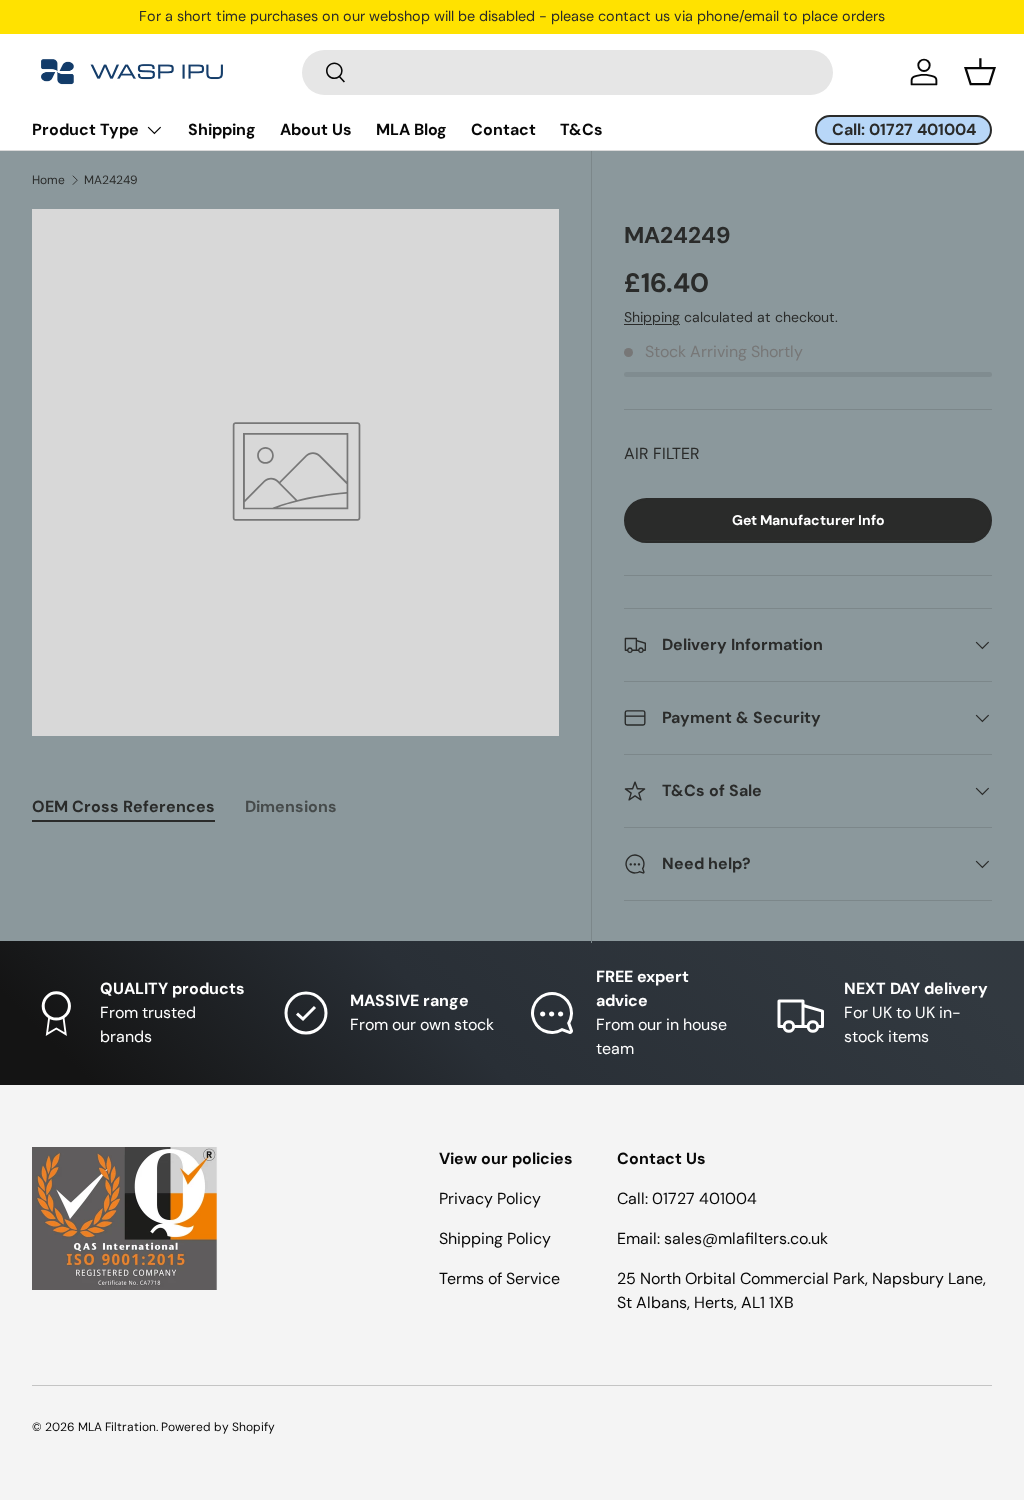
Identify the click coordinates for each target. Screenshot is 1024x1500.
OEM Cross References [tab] (123, 806)
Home (48, 180)
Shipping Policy (495, 1238)
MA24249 (111, 180)
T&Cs (581, 129)
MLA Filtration (117, 1427)
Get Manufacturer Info (808, 520)
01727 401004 (704, 1198)
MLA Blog (411, 129)
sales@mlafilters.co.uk (746, 1238)
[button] (980, 72)
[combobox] (567, 72)
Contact (503, 129)
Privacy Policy (490, 1198)
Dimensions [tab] (291, 806)
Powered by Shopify (218, 1427)
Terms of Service (499, 1278)
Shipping (222, 129)
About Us (316, 129)
